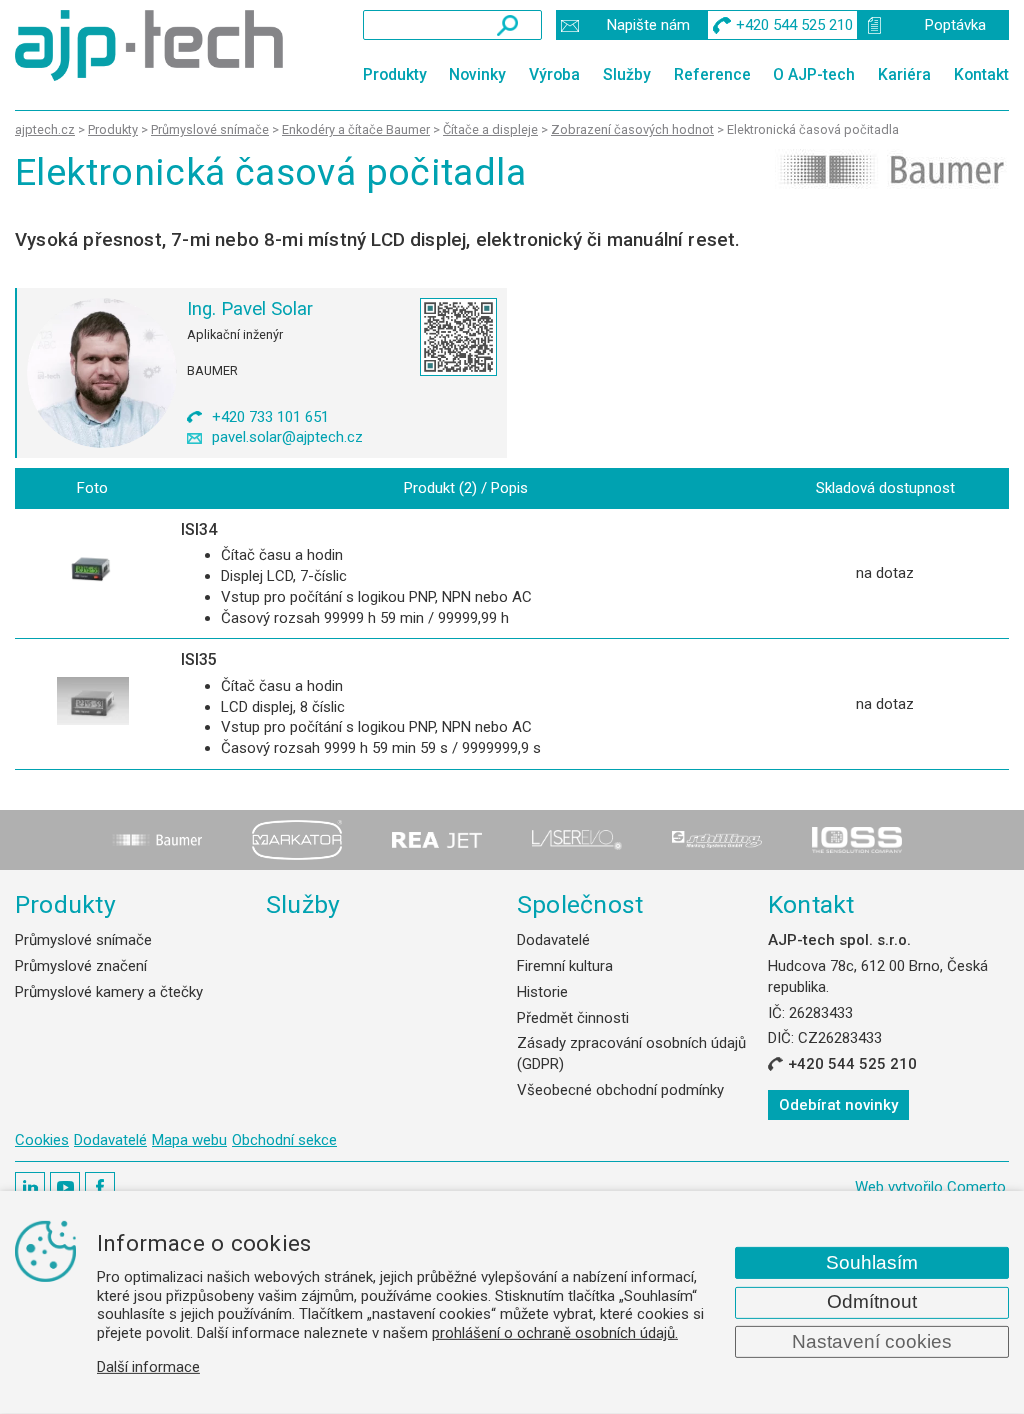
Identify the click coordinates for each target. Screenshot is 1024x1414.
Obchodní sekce (284, 1140)
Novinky (477, 74)
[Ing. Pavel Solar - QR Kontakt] (459, 337)
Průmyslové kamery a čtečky (109, 992)
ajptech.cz (45, 129)
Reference (712, 74)
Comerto (976, 1187)
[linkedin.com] (30, 1187)
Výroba (554, 74)
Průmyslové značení (81, 966)
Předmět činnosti (573, 1018)
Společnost (580, 904)
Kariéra (904, 74)
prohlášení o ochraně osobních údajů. (555, 1333)
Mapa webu (189, 1140)
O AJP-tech (814, 74)
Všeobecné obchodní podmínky (620, 1090)
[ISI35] (93, 704)
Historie (542, 992)
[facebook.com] (100, 1187)
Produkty (395, 74)
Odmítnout (872, 1301)
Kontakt (981, 74)
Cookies (42, 1140)
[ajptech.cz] (149, 45)
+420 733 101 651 (270, 417)
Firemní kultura (565, 966)
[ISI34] (93, 574)
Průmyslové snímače (83, 940)
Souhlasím (872, 1262)
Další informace (148, 1367)
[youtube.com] (65, 1187)
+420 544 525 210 (852, 1064)
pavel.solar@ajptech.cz (287, 437)
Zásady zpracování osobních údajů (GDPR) (631, 1053)
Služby (627, 74)
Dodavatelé (553, 940)
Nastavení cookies (872, 1341)
